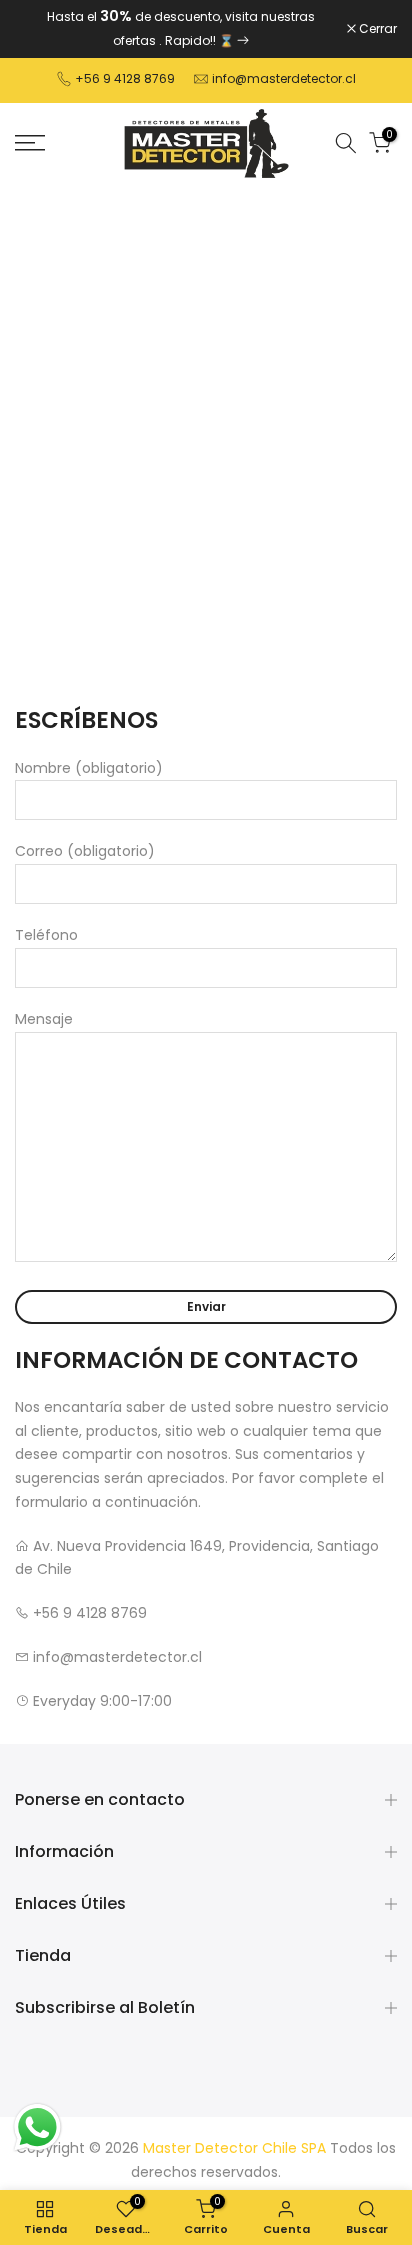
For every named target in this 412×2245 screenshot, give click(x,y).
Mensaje (44, 1019)
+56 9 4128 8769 (125, 78)
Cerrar (376, 29)
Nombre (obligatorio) (89, 768)
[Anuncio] (181, 29)
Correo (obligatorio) (85, 851)
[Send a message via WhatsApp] (37, 2127)
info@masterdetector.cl (284, 78)
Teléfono (46, 935)
